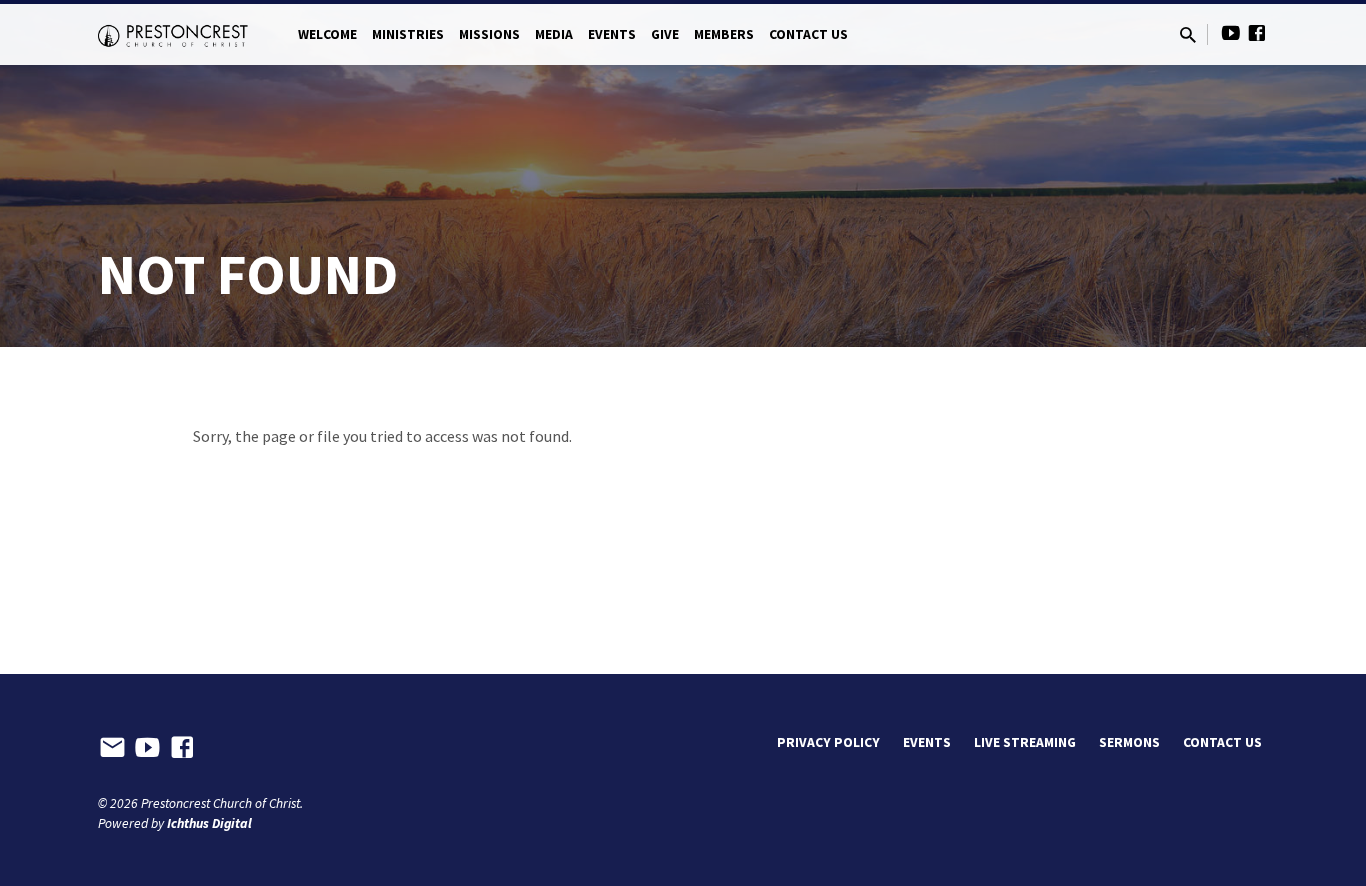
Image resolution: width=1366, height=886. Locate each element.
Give (665, 34)
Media (554, 34)
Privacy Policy (828, 742)
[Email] (112, 748)
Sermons (1129, 742)
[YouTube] (1231, 33)
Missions (489, 34)
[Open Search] (1188, 35)
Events (612, 34)
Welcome (327, 34)
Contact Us (808, 34)
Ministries (408, 34)
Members (724, 34)
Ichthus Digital (209, 823)
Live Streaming (1025, 742)
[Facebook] (1257, 33)
